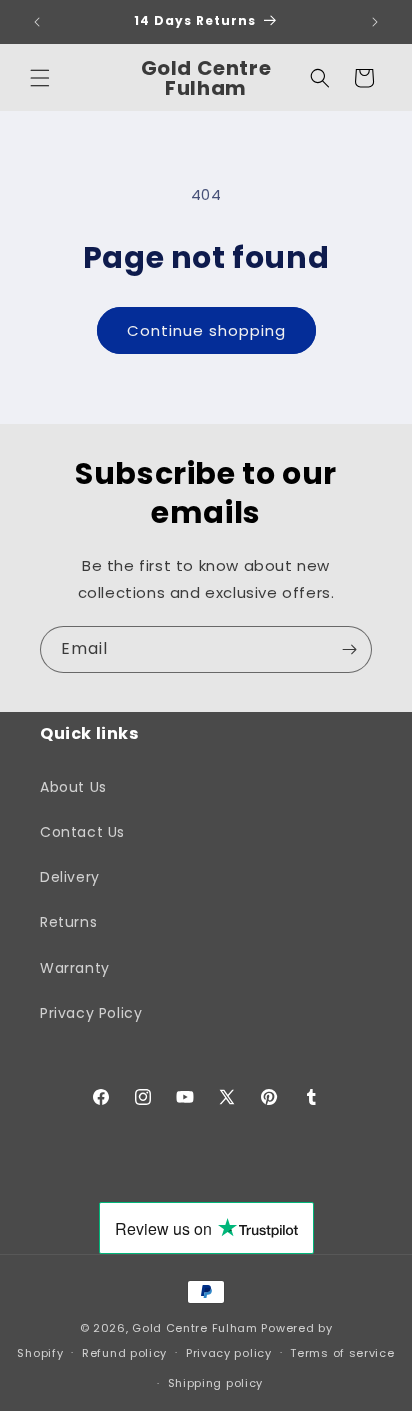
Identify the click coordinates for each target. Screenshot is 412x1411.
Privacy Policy (91, 1013)
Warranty (75, 968)
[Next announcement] (375, 22)
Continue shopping (206, 330)
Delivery (70, 877)
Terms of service (342, 1353)
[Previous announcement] (37, 22)
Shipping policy (216, 1383)
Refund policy (124, 1353)
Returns (68, 922)
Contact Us (82, 832)
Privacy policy (229, 1353)
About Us (73, 787)
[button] (40, 78)
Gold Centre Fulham (195, 1328)
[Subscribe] (349, 649)
